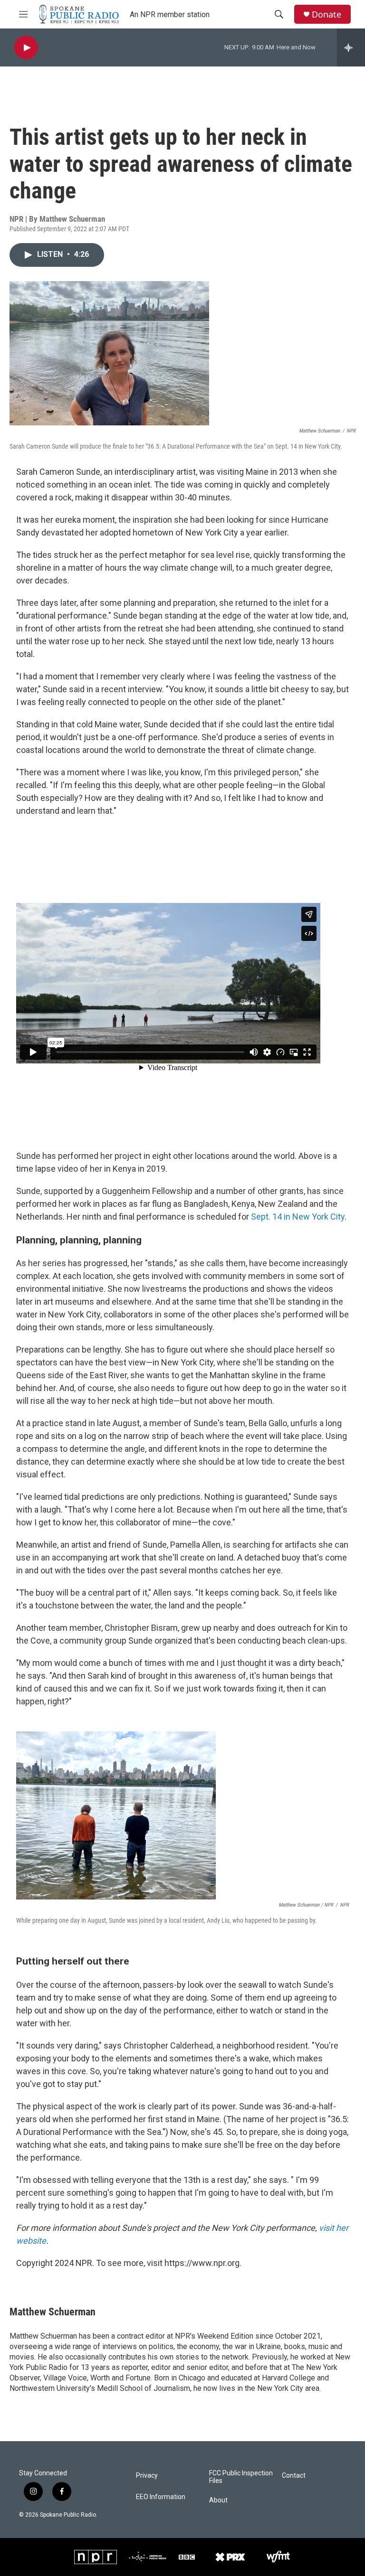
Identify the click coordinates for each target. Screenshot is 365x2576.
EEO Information (161, 2497)
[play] (26, 48)
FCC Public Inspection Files (241, 2477)
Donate (327, 14)
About (218, 2500)
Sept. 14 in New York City (297, 1217)
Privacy (147, 2476)
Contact (294, 2476)
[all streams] (351, 47)
